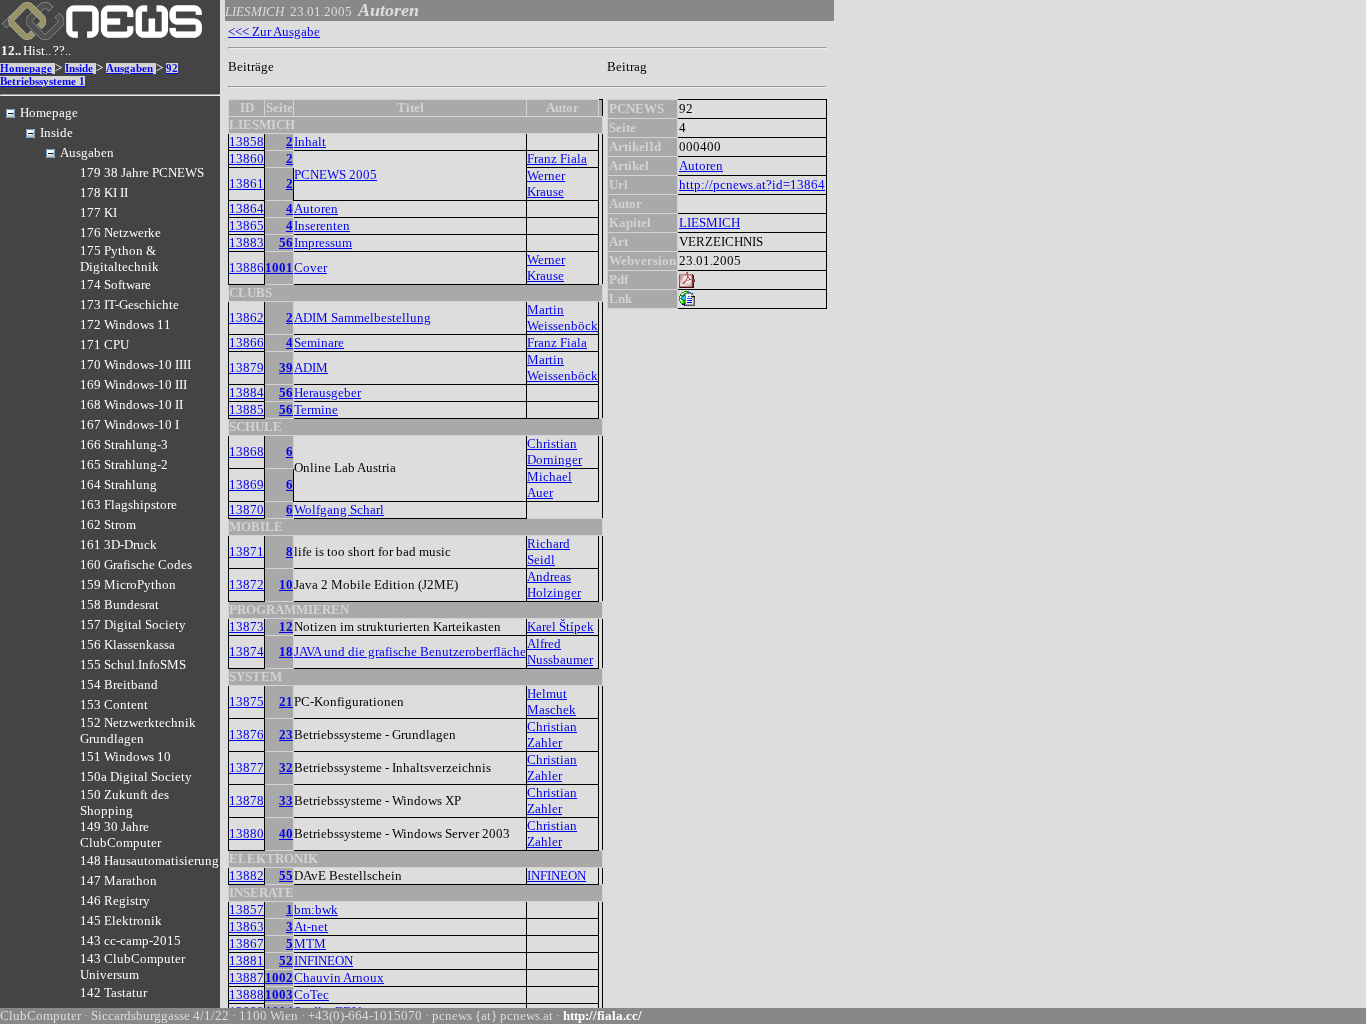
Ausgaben (129, 68)
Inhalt (310, 141)
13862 (246, 317)
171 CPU (104, 344)
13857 (246, 909)
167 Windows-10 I (129, 424)
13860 (246, 158)
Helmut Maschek (551, 701)
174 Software (115, 284)
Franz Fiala (557, 158)
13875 (246, 701)
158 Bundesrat (119, 604)
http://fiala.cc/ (602, 1015)
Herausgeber (327, 392)
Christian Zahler (552, 734)
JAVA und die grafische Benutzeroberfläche (410, 651)
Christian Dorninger (554, 451)
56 (286, 242)
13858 (246, 141)
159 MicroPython (128, 584)
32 (286, 767)
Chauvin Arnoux (339, 977)
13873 (246, 626)
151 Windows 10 (125, 756)
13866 (246, 342)
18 (286, 651)
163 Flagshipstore (128, 504)
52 (286, 960)
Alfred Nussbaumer (560, 651)
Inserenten (322, 225)
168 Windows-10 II (131, 404)
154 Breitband (119, 684)
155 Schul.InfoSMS (133, 664)
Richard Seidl (548, 551)
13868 (246, 451)
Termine (316, 409)
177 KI (98, 212)
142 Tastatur (113, 992)
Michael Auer (549, 484)
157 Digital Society (133, 624)
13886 (246, 267)
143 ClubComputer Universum (132, 966)
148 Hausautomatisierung (149, 860)
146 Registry (115, 900)
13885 (246, 409)
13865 (246, 225)
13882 (246, 875)
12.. (11, 50)
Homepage (26, 68)
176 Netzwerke (120, 232)
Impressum (323, 242)
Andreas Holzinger (554, 584)
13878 (246, 800)
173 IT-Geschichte (129, 304)
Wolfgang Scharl (339, 509)
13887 (246, 977)
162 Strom (108, 524)
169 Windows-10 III (133, 384)
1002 (279, 977)
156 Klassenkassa (127, 644)
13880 (246, 833)
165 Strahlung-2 (124, 464)
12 (286, 626)
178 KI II (104, 192)
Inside (79, 68)
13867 (246, 943)
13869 (246, 484)
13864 (246, 208)
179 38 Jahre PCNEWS (142, 172)
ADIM (311, 367)
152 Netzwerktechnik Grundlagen (138, 730)
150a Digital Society (136, 776)
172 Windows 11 (125, 324)
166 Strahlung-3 (124, 444)
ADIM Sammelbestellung (362, 317)
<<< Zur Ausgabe (274, 31)
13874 (246, 651)
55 (286, 875)
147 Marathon (118, 880)
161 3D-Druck (118, 544)
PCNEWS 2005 (335, 174)
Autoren (316, 208)
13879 (246, 367)
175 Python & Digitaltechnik (119, 258)
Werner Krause (546, 183)
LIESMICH (709, 222)
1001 (279, 267)
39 (286, 367)
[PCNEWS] (102, 35)
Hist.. (37, 50)
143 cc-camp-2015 (130, 940)
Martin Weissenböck (562, 317)
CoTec (311, 994)
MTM (310, 943)
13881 (246, 960)
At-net (311, 926)
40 (286, 833)
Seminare (319, 342)
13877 (246, 767)
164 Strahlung (118, 484)
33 (286, 800)
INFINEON (556, 875)
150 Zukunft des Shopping (124, 802)
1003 (279, 994)
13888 (246, 994)
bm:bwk (316, 909)
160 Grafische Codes (136, 564)
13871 (246, 551)
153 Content (114, 704)
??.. (62, 50)
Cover (310, 267)
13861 (246, 183)
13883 (246, 242)
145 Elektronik (121, 920)
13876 (246, 734)
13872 (246, 584)
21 (286, 701)
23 (286, 734)
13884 (246, 392)
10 (286, 584)
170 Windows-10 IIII (135, 364)
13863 (246, 926)
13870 (246, 509)
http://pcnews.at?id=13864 (752, 184)
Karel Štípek (560, 626)
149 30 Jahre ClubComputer (120, 834)
